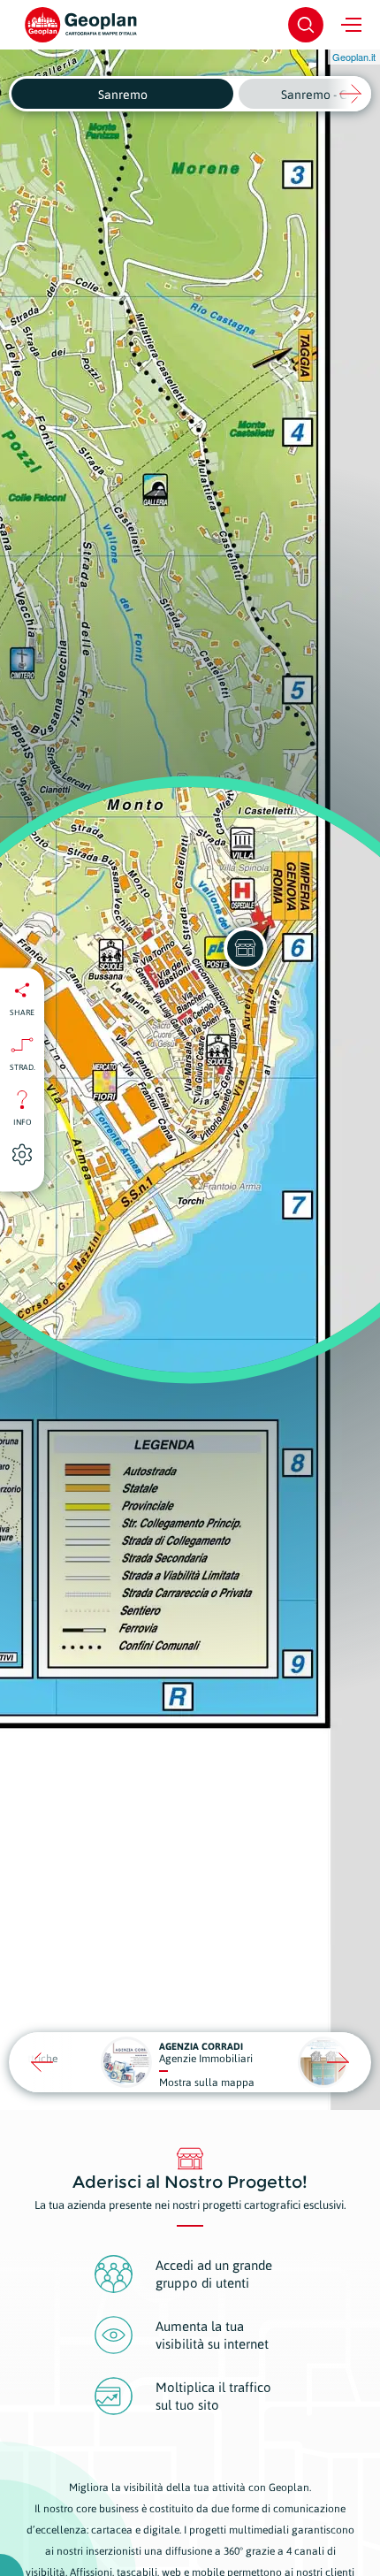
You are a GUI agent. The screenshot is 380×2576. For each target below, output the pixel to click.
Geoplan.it (354, 57)
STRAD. (23, 1067)
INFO (23, 1122)
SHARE (22, 1013)
